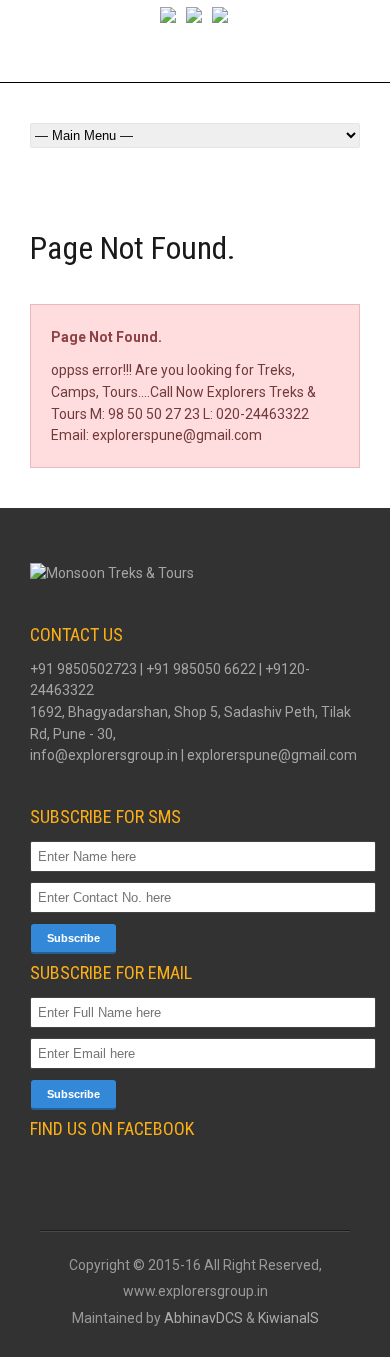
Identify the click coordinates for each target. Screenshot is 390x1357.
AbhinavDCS (203, 1318)
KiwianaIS (288, 1318)
